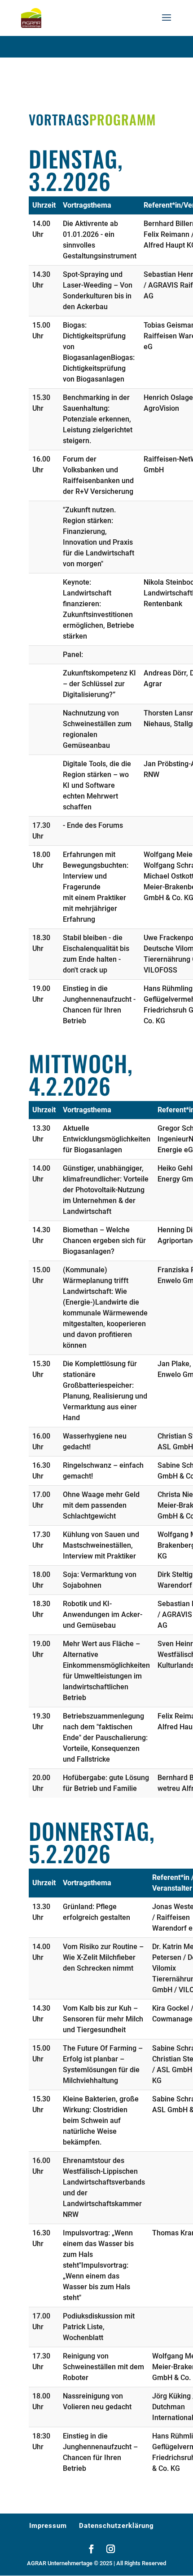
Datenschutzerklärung (116, 2526)
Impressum (48, 2526)
